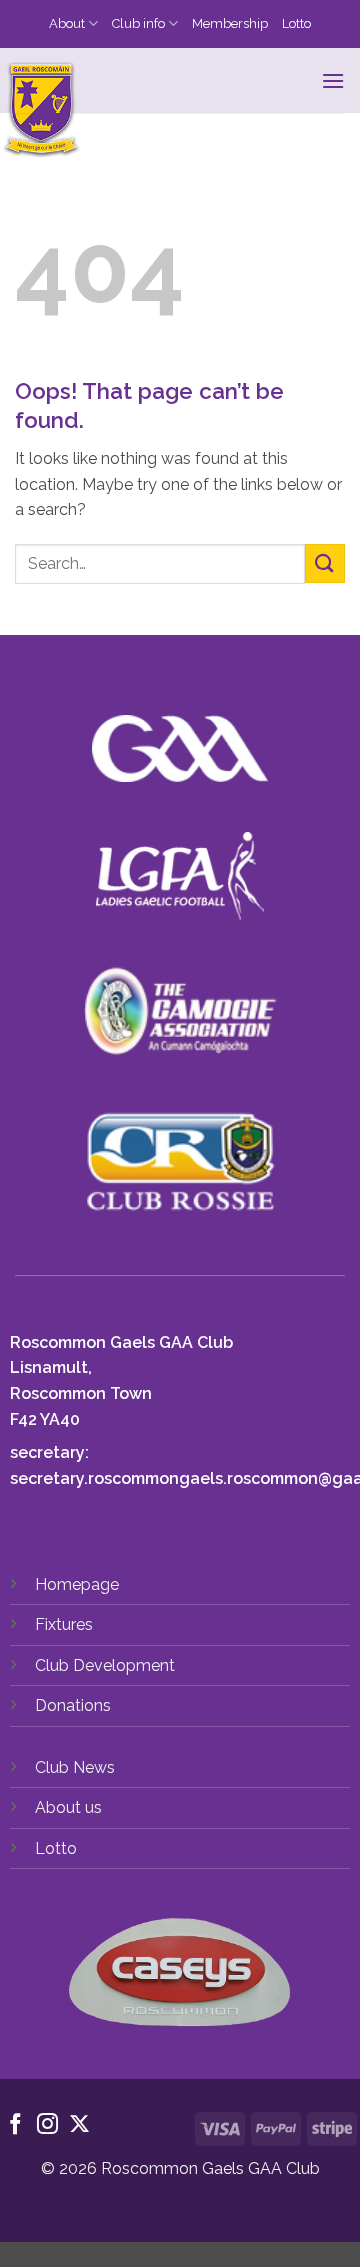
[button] (333, 80)
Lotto (296, 23)
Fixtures (64, 1624)
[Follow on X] (79, 2125)
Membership (230, 23)
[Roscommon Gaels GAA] (172, 110)
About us (68, 1807)
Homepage (77, 1584)
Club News (75, 1767)
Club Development (105, 1665)
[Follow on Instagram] (47, 2125)
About (67, 23)
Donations (73, 1705)
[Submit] (325, 563)
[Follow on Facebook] (15, 2125)
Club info (138, 23)
